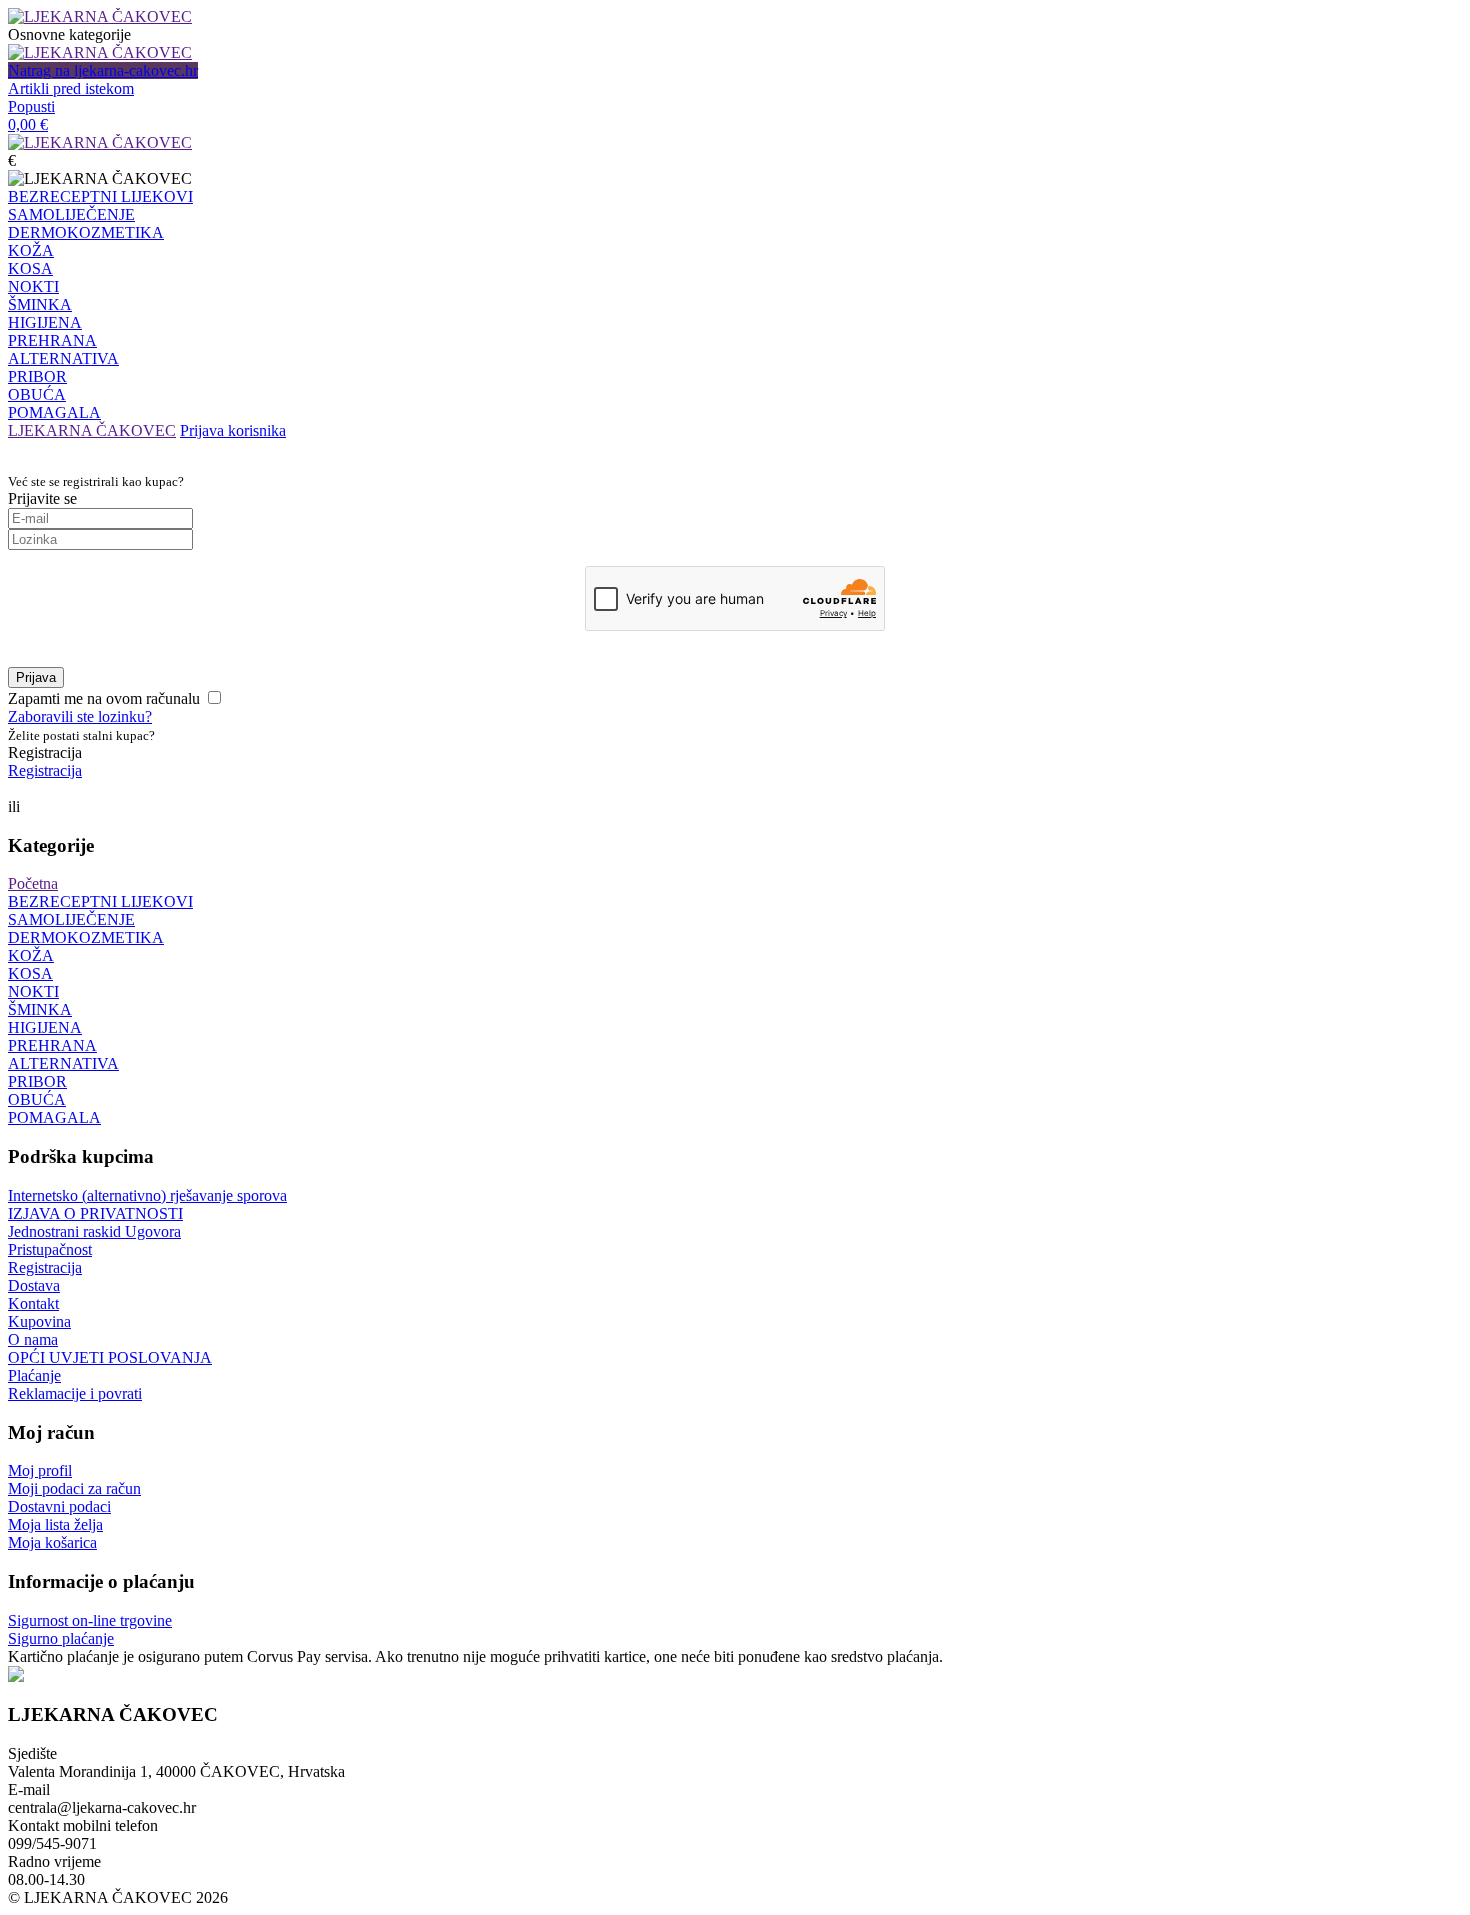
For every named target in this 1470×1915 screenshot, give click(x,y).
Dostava (34, 1285)
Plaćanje (34, 1375)
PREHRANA (52, 340)
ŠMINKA (40, 304)
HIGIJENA (45, 322)
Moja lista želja (55, 1524)
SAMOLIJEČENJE (71, 214)
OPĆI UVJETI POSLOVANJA (110, 1357)
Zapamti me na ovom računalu (104, 698)
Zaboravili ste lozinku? (80, 716)
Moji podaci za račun (74, 1488)
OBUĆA (37, 394)
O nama (33, 1339)
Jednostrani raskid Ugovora (94, 1231)
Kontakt (33, 1303)
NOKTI (33, 286)
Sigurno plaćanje (61, 1638)
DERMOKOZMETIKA (86, 232)
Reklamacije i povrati (75, 1393)
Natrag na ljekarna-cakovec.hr (103, 70)
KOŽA (31, 250)
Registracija (45, 770)
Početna (33, 883)
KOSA (30, 268)
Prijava (36, 677)
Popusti (31, 106)
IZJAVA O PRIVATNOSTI (95, 1213)
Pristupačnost (50, 1249)
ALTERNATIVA (63, 358)
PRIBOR (37, 376)
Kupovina (39, 1321)
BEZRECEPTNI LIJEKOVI (100, 196)
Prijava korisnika (233, 430)
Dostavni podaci (59, 1506)
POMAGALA (54, 412)
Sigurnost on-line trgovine (90, 1620)
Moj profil (40, 1470)
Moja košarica (52, 1542)
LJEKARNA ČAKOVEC (92, 430)
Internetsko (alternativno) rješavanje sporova (147, 1195)
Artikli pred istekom (71, 88)
